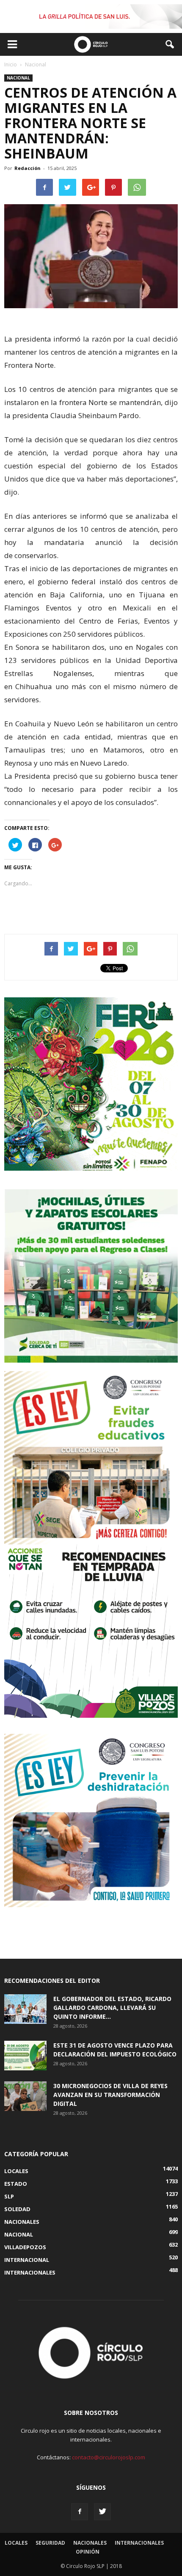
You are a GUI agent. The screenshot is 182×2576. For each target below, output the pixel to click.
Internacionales (30, 2272)
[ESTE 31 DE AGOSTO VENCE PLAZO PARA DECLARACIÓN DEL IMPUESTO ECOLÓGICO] (25, 2056)
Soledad (17, 2209)
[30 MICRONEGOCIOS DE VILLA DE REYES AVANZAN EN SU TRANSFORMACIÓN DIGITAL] (25, 2096)
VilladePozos (25, 2247)
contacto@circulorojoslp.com (109, 2457)
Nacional (18, 78)
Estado (16, 2184)
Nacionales (22, 2222)
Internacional (27, 2260)
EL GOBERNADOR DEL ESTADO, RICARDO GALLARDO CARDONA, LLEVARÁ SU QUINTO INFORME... (112, 2008)
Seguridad (50, 2543)
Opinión (88, 2552)
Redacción (28, 168)
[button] (170, 44)
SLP (9, 2196)
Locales (16, 2171)
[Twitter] (102, 2512)
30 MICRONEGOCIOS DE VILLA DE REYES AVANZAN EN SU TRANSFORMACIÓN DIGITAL (110, 2095)
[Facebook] (80, 2512)
